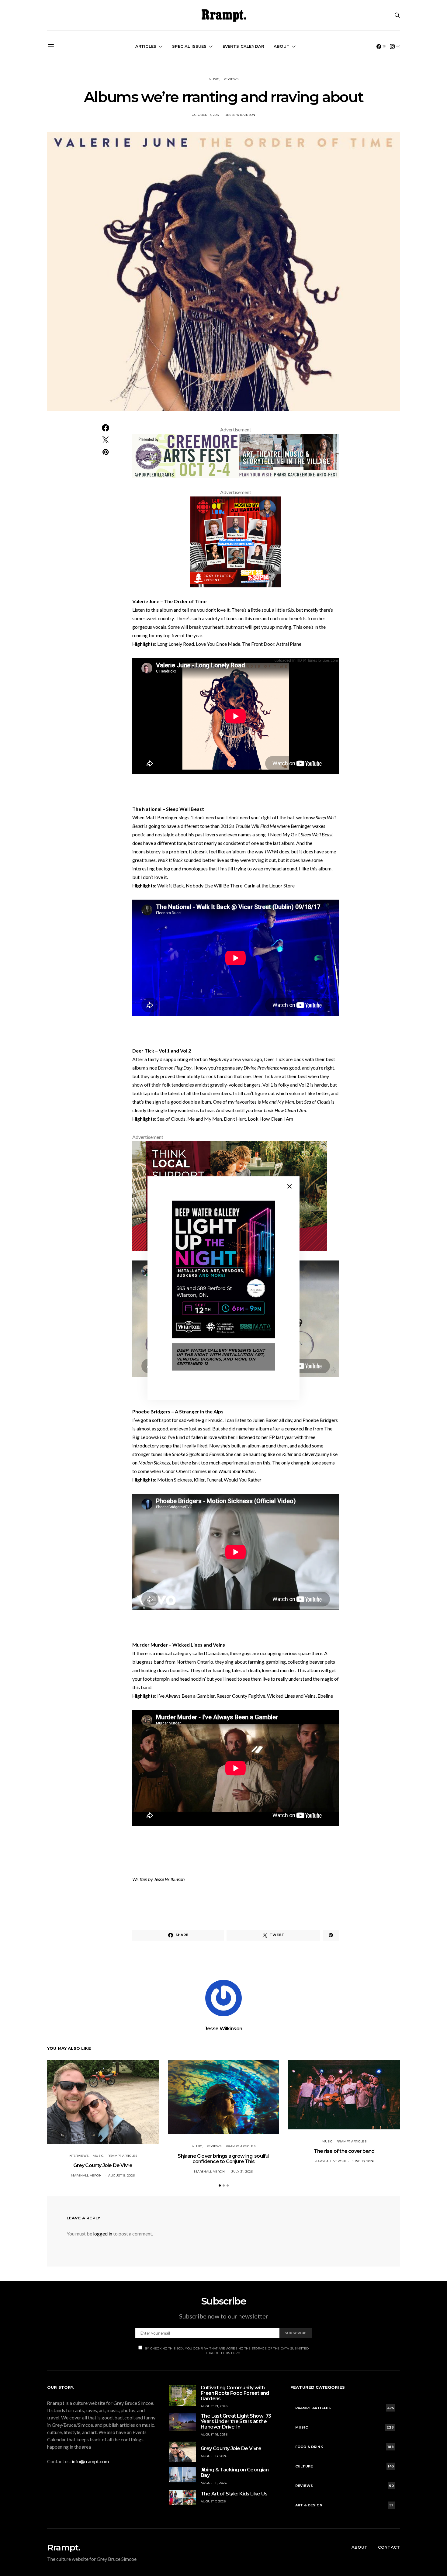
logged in (103, 2234)
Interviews (79, 2156)
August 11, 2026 (214, 2483)
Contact (389, 2547)
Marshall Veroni (87, 2175)
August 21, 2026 (214, 2406)
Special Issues (189, 46)
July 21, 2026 (242, 2171)
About (282, 46)
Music (214, 79)
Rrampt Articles (123, 2156)
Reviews (231, 79)
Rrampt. (64, 2547)
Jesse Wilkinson (241, 115)
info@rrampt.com (90, 2461)
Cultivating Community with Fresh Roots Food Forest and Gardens (235, 2393)
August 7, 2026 (213, 2501)
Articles (146, 46)
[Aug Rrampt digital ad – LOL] (236, 541)
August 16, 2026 (214, 2434)
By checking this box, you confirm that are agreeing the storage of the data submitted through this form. (227, 2351)
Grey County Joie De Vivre (103, 2165)
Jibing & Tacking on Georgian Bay (235, 2472)
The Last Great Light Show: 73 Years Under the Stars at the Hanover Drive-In (236, 2421)
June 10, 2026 (363, 2161)
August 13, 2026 (121, 2175)
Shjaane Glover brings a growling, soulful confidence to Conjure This (223, 2159)
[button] (220, 2185)
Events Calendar (243, 46)
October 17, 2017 (206, 115)
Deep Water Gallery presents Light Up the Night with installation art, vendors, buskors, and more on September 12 (221, 1357)
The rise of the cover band (344, 2151)
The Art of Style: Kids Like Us (234, 2494)
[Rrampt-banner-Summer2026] (236, 455)
